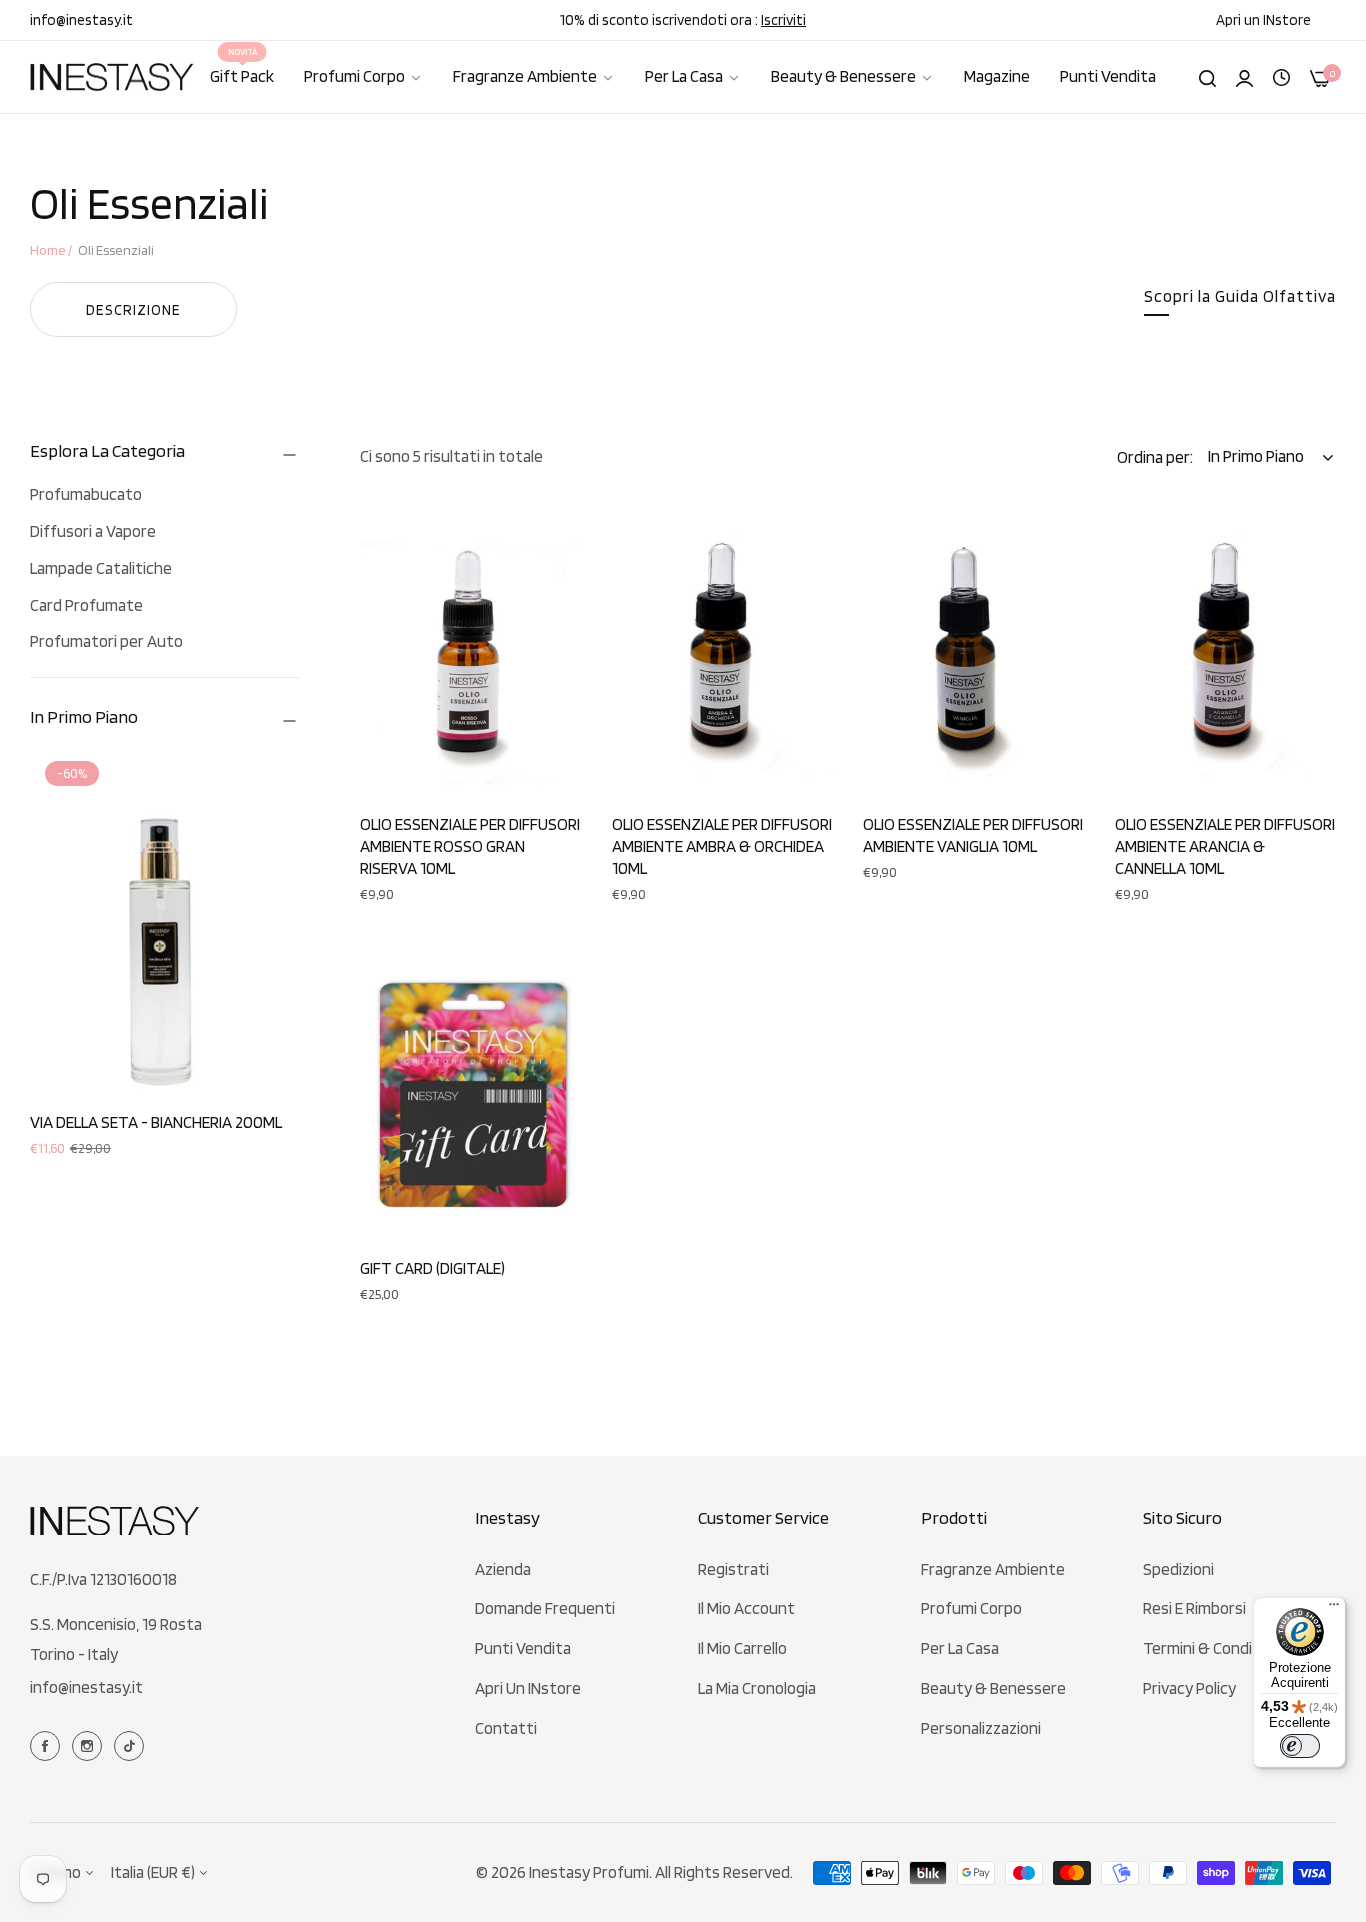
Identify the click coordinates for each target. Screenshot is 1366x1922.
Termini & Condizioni (1213, 1648)
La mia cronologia (757, 1688)
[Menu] (1334, 1609)
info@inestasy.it (86, 1687)
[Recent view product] (1281, 76)
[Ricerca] (1207, 77)
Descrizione (133, 310)
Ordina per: (1155, 457)
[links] (48, 1745)
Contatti (506, 1728)
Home (48, 250)
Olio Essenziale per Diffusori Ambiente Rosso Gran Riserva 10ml (470, 846)
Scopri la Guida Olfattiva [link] (1240, 296)
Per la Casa (960, 1648)
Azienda (503, 1569)
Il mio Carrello (742, 1648)
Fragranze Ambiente (993, 1569)
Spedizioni (1178, 1569)
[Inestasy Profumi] (112, 77)
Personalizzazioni (981, 1728)
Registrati (733, 1569)
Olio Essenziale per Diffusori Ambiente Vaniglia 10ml (973, 835)
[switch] (1300, 1746)
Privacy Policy (1189, 1688)
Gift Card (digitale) (432, 1268)
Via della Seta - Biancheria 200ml (156, 1122)
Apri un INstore (528, 1688)
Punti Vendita (523, 1648)
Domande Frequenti (545, 1608)
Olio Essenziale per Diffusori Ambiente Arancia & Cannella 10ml (1225, 846)
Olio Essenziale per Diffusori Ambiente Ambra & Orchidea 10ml (722, 846)
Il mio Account (746, 1608)
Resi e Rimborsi (1194, 1608)
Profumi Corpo (971, 1608)
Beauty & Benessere (993, 1688)
